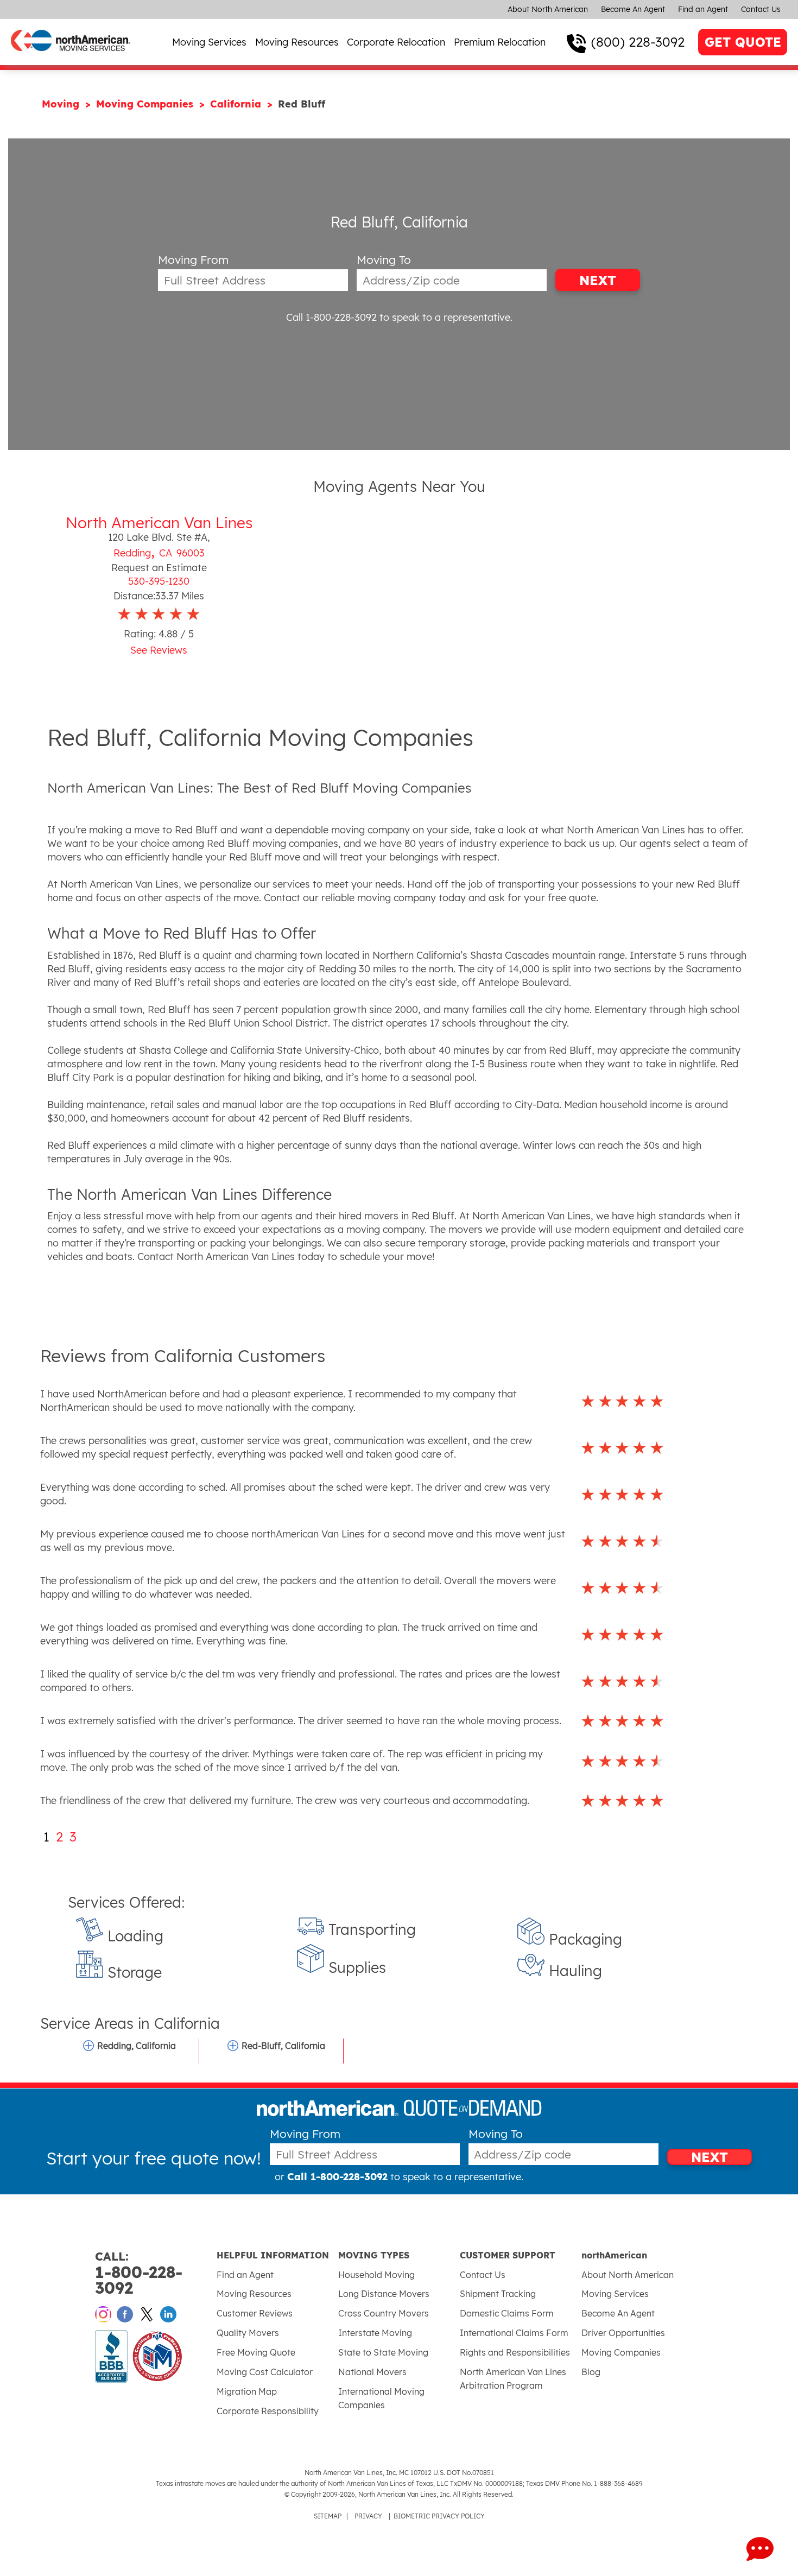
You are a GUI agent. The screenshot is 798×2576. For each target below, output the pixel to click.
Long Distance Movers (384, 2294)
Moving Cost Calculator (265, 2372)
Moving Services (209, 42)
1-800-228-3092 (139, 2273)
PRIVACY (368, 2516)
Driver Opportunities (623, 2333)
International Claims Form (514, 2333)
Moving (62, 104)
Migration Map (247, 2391)
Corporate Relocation (396, 42)
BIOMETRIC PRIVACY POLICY (439, 2516)
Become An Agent (633, 9)
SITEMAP (328, 2516)
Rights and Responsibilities (515, 2352)
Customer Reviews (255, 2313)
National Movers (372, 2372)
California (237, 104)
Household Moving (376, 2275)
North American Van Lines (159, 523)
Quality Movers (248, 2333)
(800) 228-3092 (638, 42)
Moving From (193, 260)
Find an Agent (703, 9)
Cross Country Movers (384, 2313)
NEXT (598, 280)
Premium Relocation (500, 42)
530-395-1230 (159, 581)
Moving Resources (297, 42)
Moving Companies (146, 104)
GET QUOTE (743, 42)
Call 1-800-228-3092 (331, 317)
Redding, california (137, 2046)
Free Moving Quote (256, 2352)
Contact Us (761, 9)
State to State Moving (383, 2352)
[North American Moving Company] (71, 58)
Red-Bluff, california (283, 2046)
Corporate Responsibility (268, 2411)
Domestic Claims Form (507, 2313)
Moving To (384, 260)
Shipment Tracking (498, 2294)
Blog (591, 2372)
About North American (548, 9)
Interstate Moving (375, 2333)
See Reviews (159, 650)
